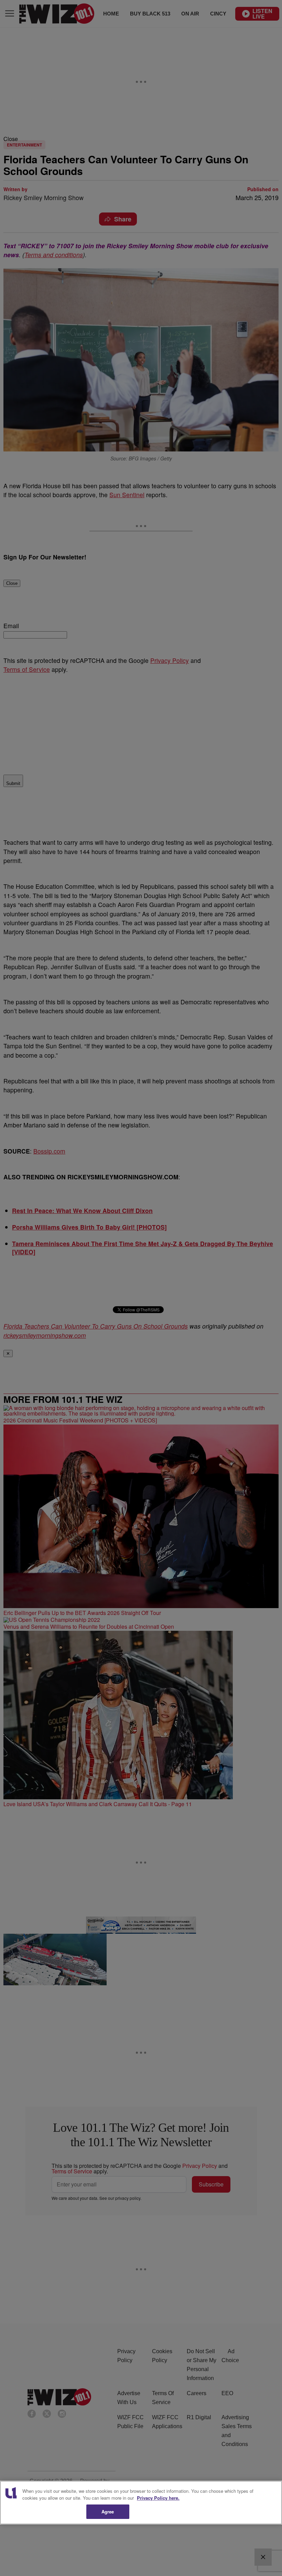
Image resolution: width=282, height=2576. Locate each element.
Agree (108, 2512)
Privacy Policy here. (158, 2498)
